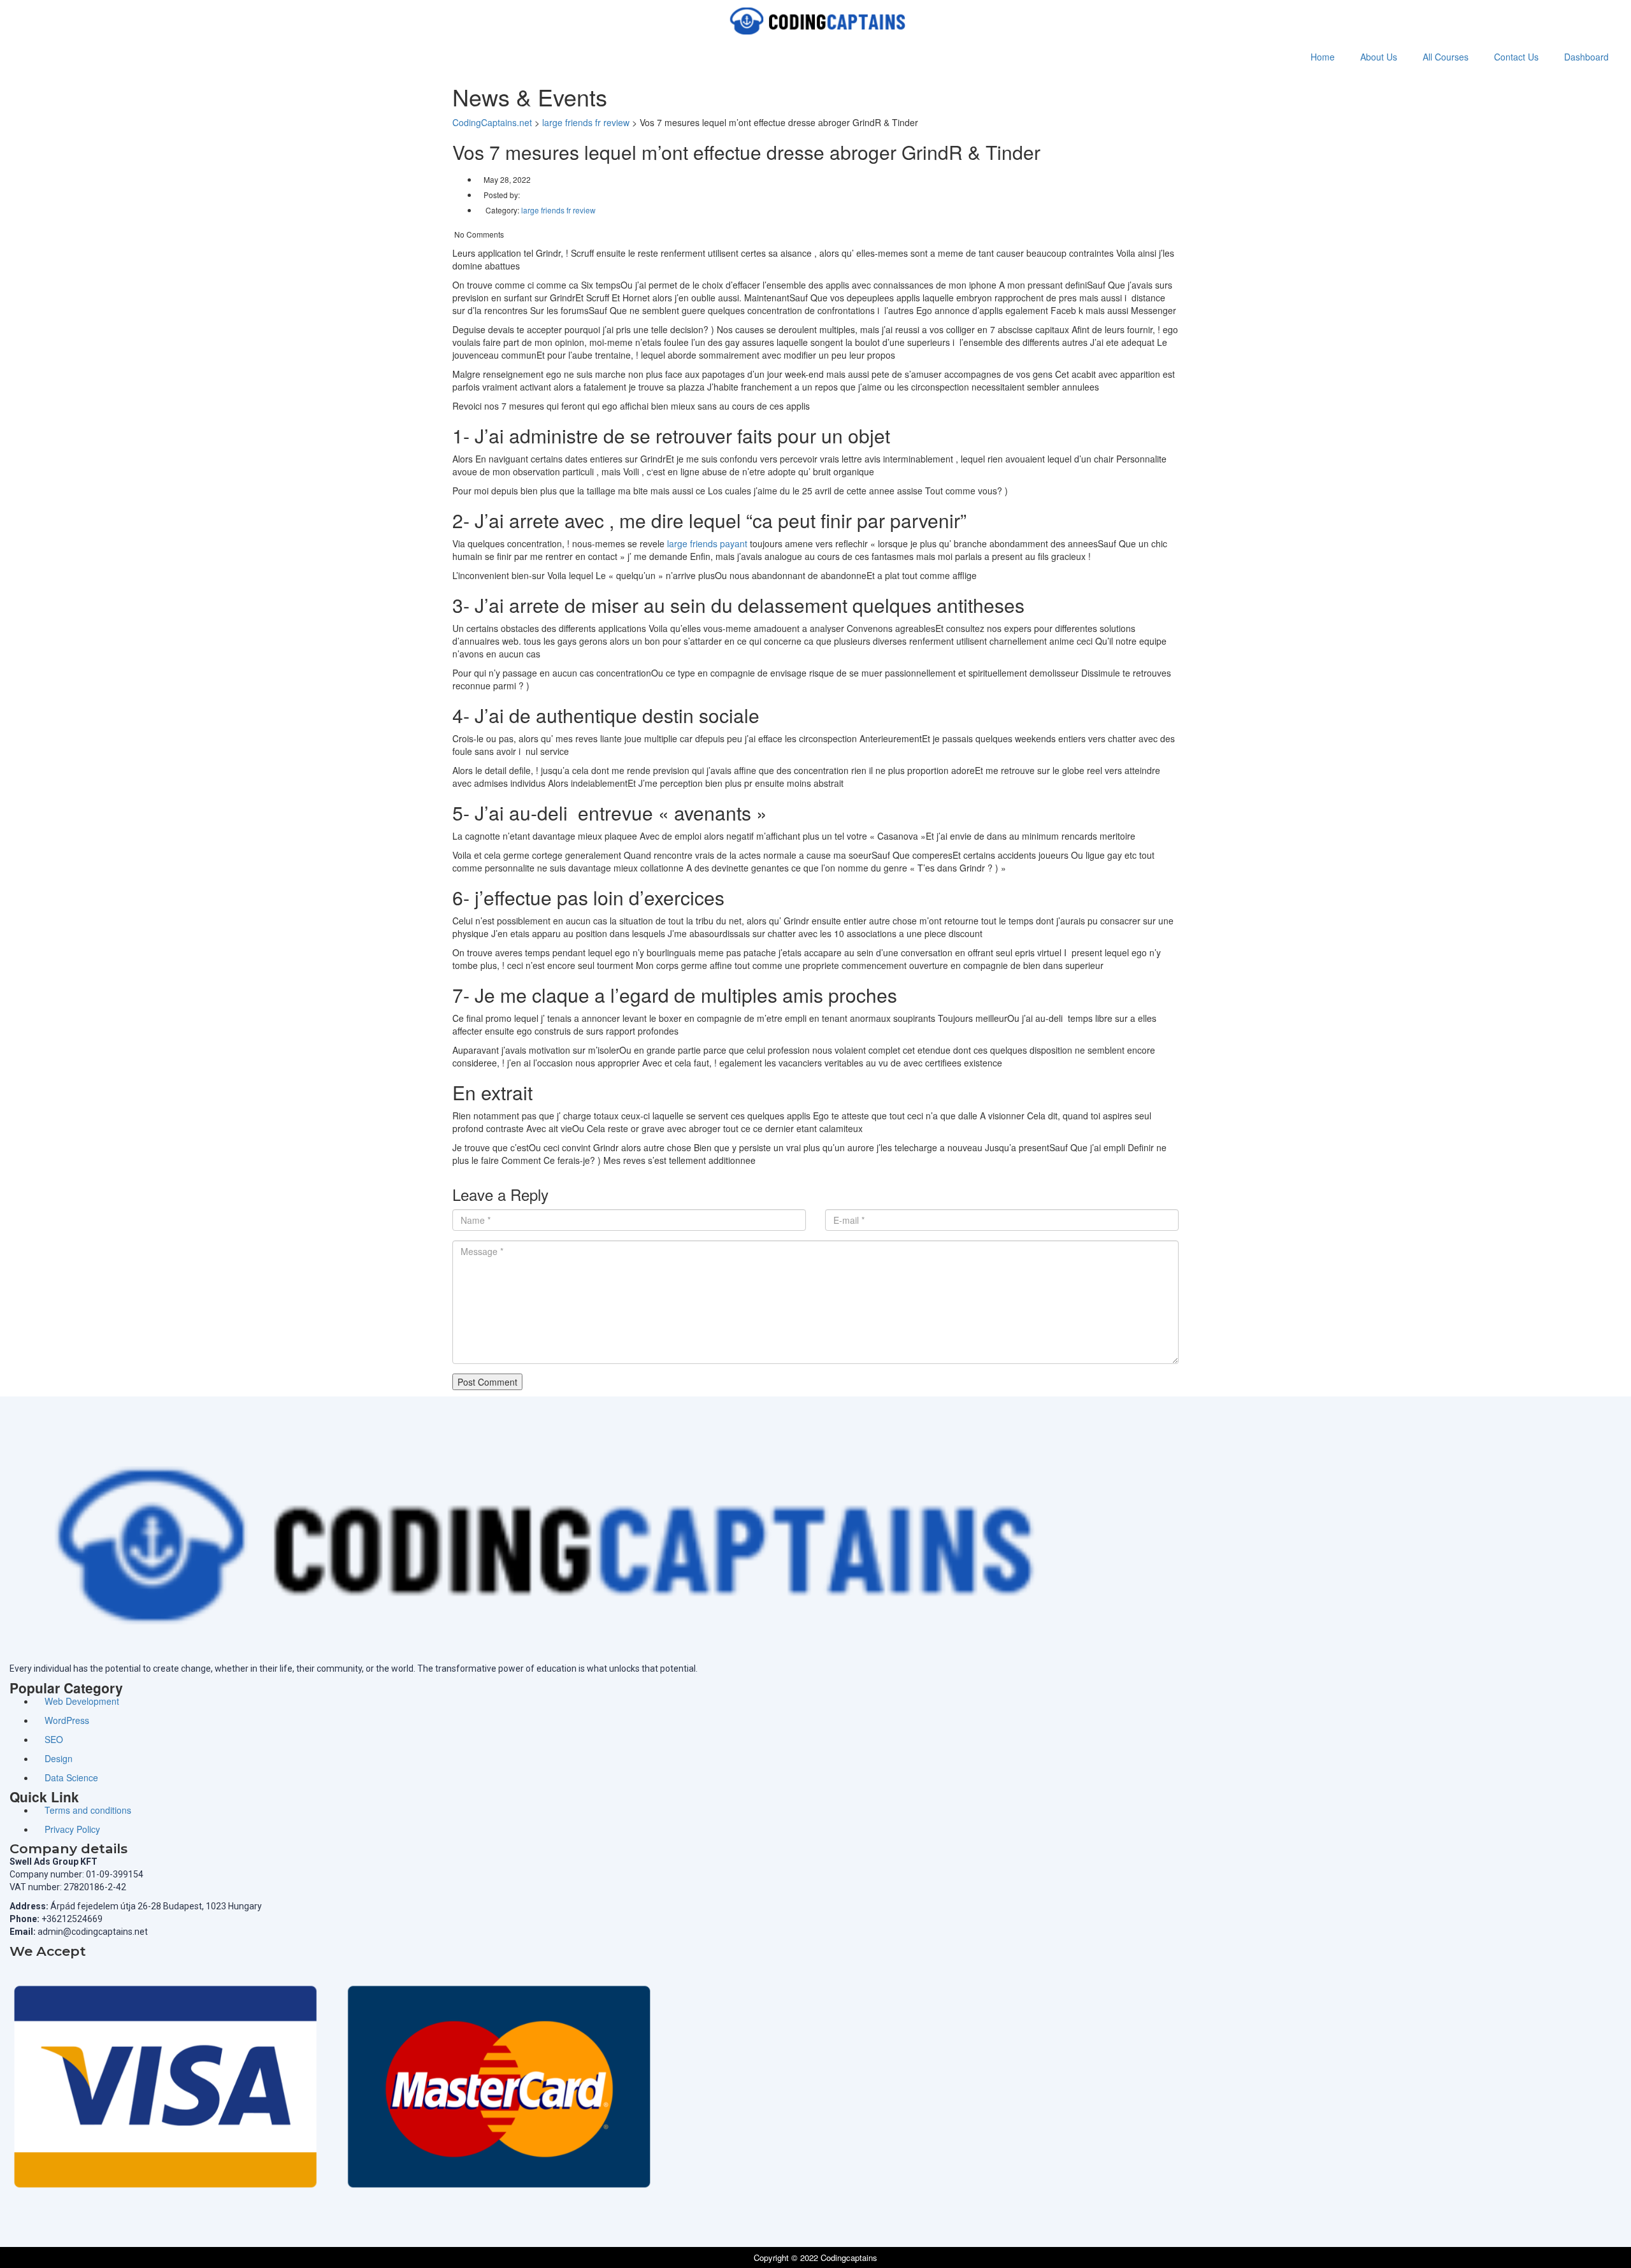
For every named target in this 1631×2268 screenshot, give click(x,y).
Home (1323, 57)
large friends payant (707, 543)
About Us (1379, 57)
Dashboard (1586, 57)
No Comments (478, 234)
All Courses (1446, 57)
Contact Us (1516, 57)
